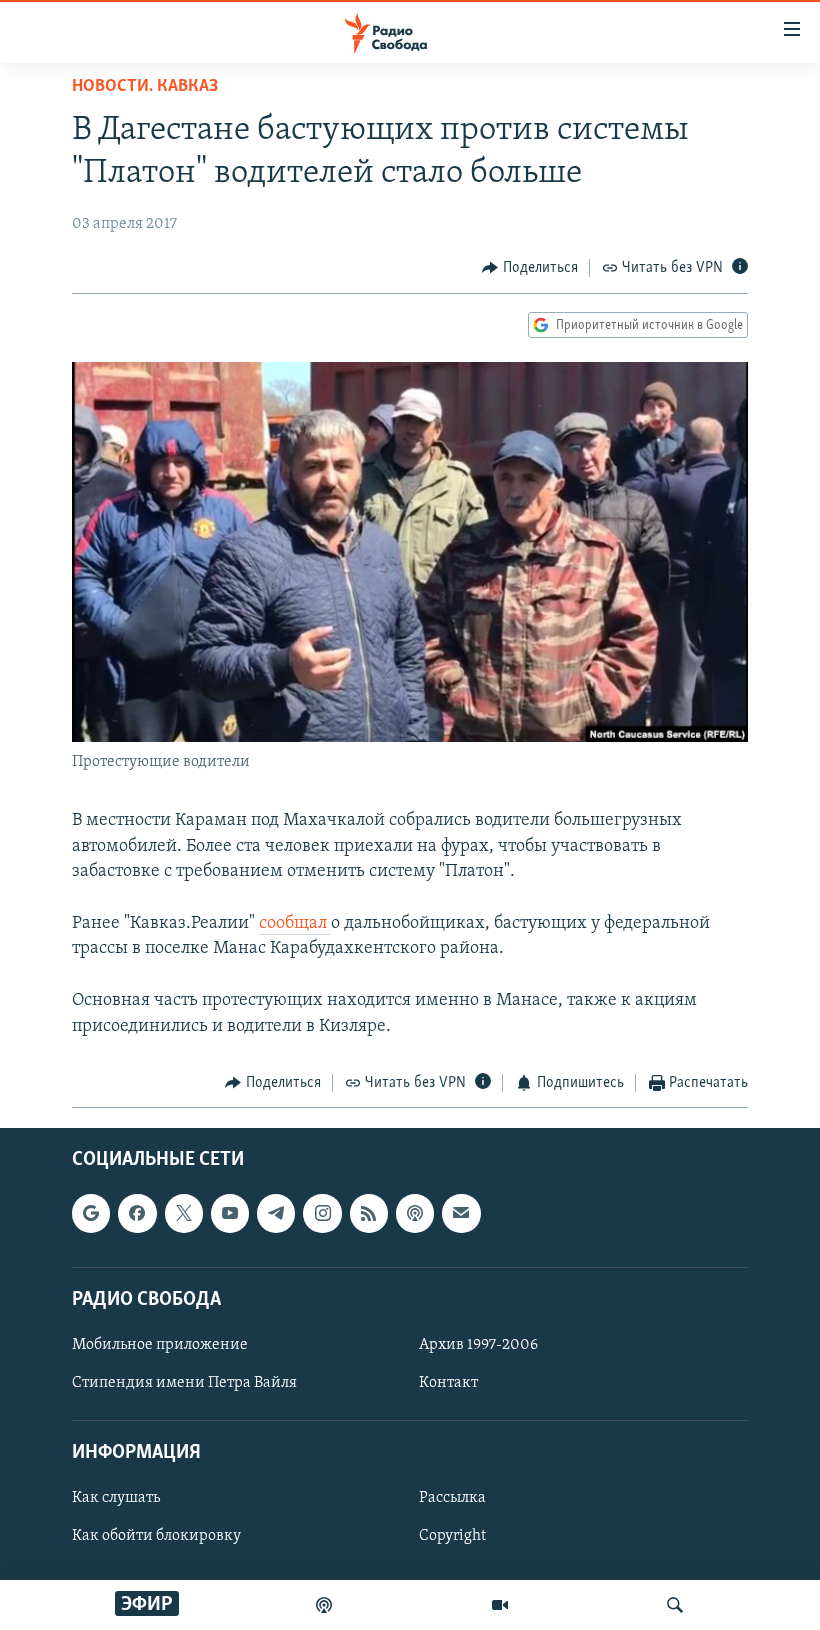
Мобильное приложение (160, 1345)
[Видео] (500, 1605)
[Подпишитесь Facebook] (137, 1214)
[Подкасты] (415, 1214)
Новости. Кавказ (145, 87)
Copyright (452, 1537)
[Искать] (675, 1605)
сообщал (295, 924)
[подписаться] (461, 1214)
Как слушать (116, 1499)
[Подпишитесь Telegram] (276, 1214)
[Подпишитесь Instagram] (322, 1214)
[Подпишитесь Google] (91, 1214)
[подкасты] (324, 1605)
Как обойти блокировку (156, 1537)
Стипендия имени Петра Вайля (184, 1383)
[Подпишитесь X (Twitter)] (184, 1214)
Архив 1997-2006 (478, 1345)
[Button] (530, 268)
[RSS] (369, 1214)
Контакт (448, 1383)
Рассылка (452, 1499)
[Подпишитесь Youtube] (230, 1214)
